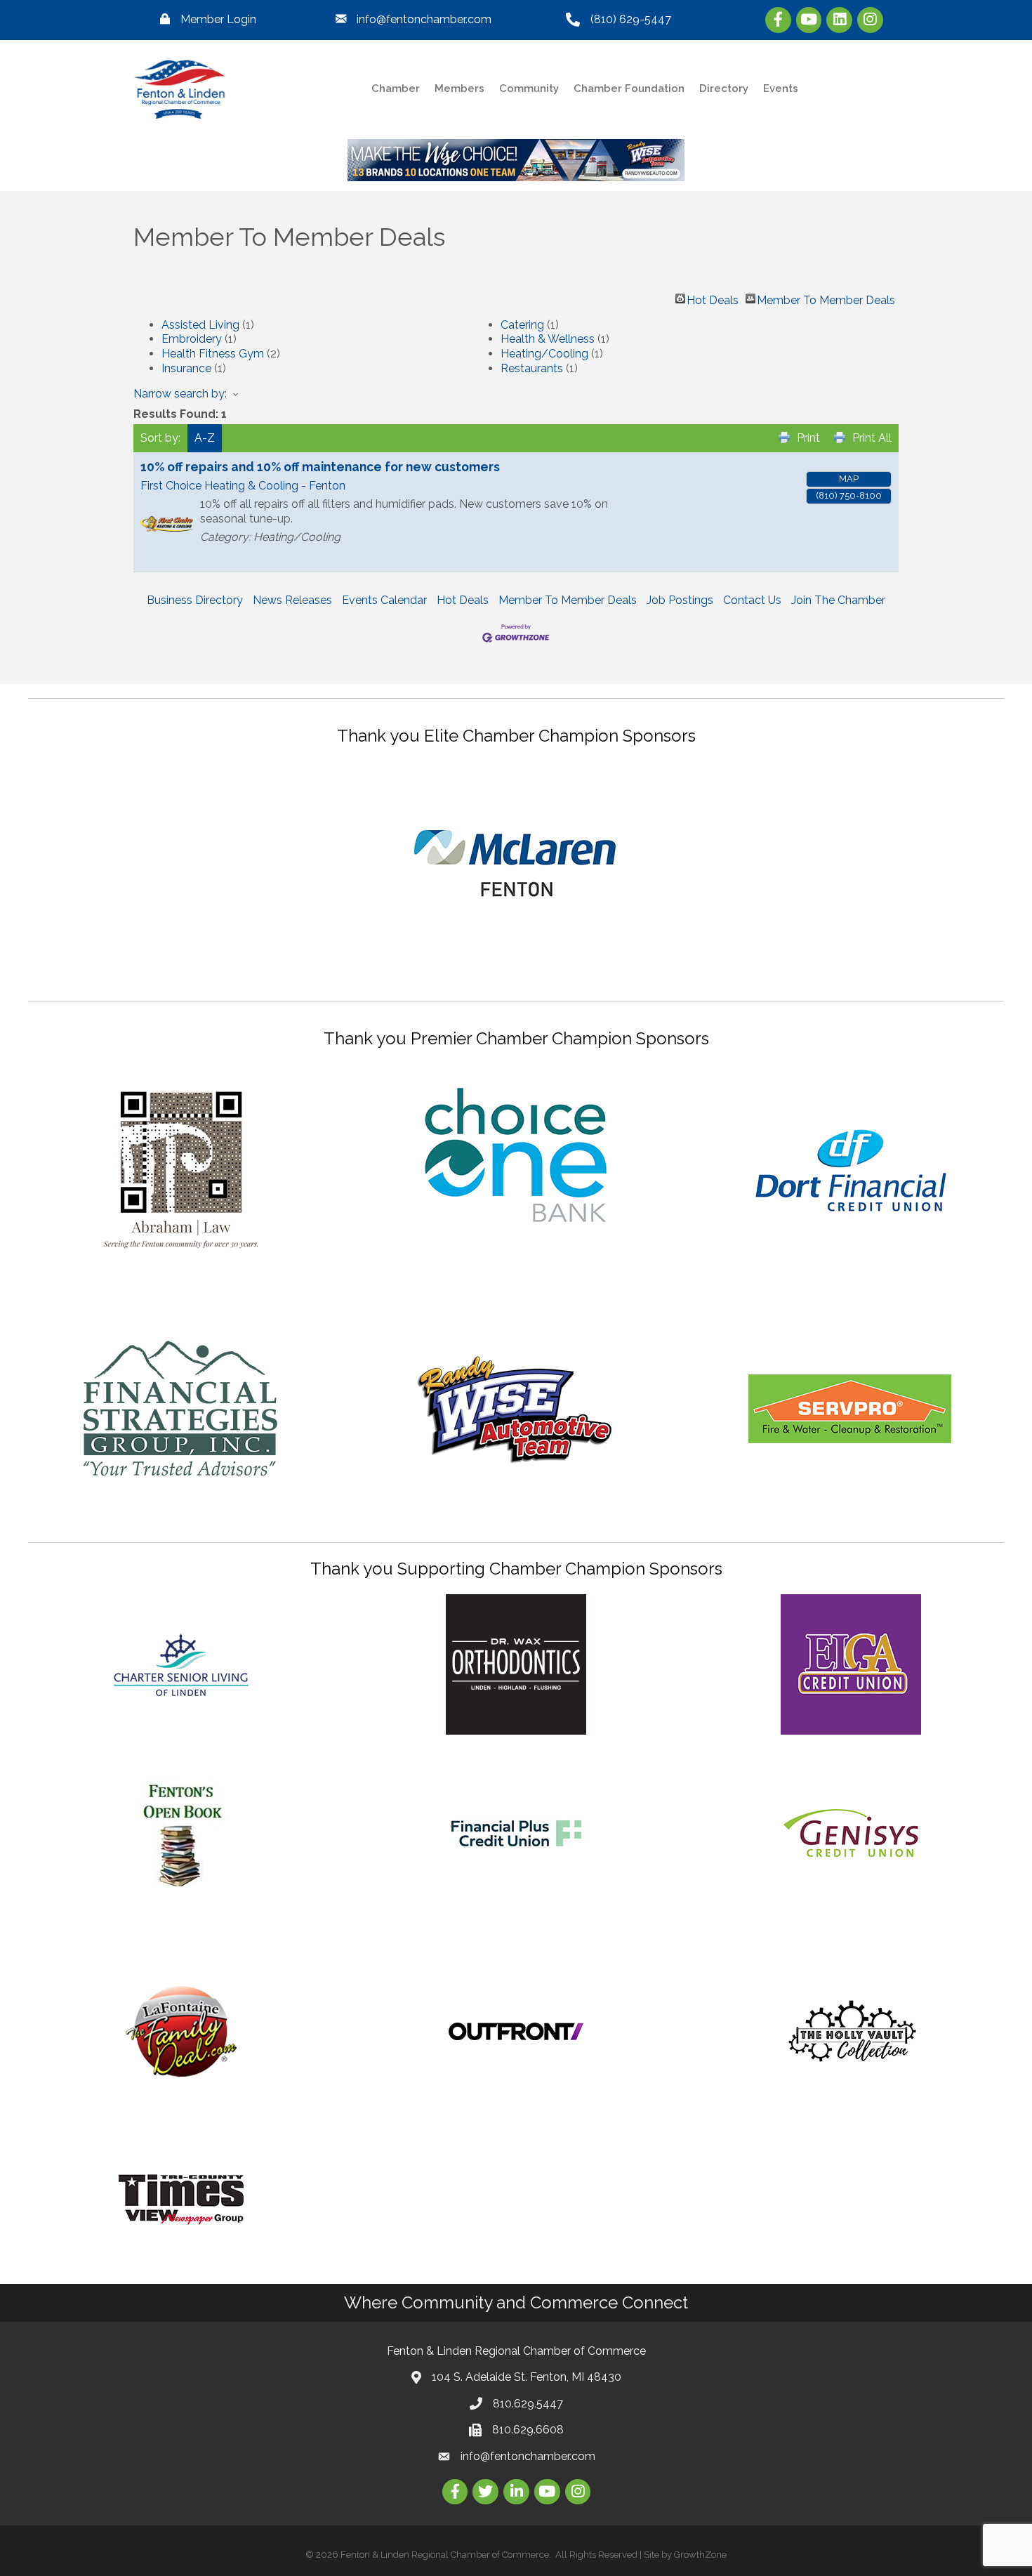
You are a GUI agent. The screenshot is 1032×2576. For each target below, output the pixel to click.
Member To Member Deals (826, 298)
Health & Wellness (548, 339)
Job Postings (680, 600)
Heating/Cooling (544, 354)
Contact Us (752, 600)
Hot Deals (713, 298)
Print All (872, 438)
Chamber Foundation (629, 88)
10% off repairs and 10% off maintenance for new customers (320, 467)
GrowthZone (700, 2555)
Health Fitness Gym (213, 354)
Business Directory (195, 600)
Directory (724, 88)
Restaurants (532, 368)
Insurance (186, 368)
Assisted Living (200, 325)
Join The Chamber (838, 600)
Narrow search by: (180, 394)
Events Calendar (384, 600)
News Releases (292, 600)
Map (849, 479)
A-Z (205, 438)
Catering (522, 325)
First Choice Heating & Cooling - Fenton (243, 486)
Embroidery (192, 339)
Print (808, 438)
